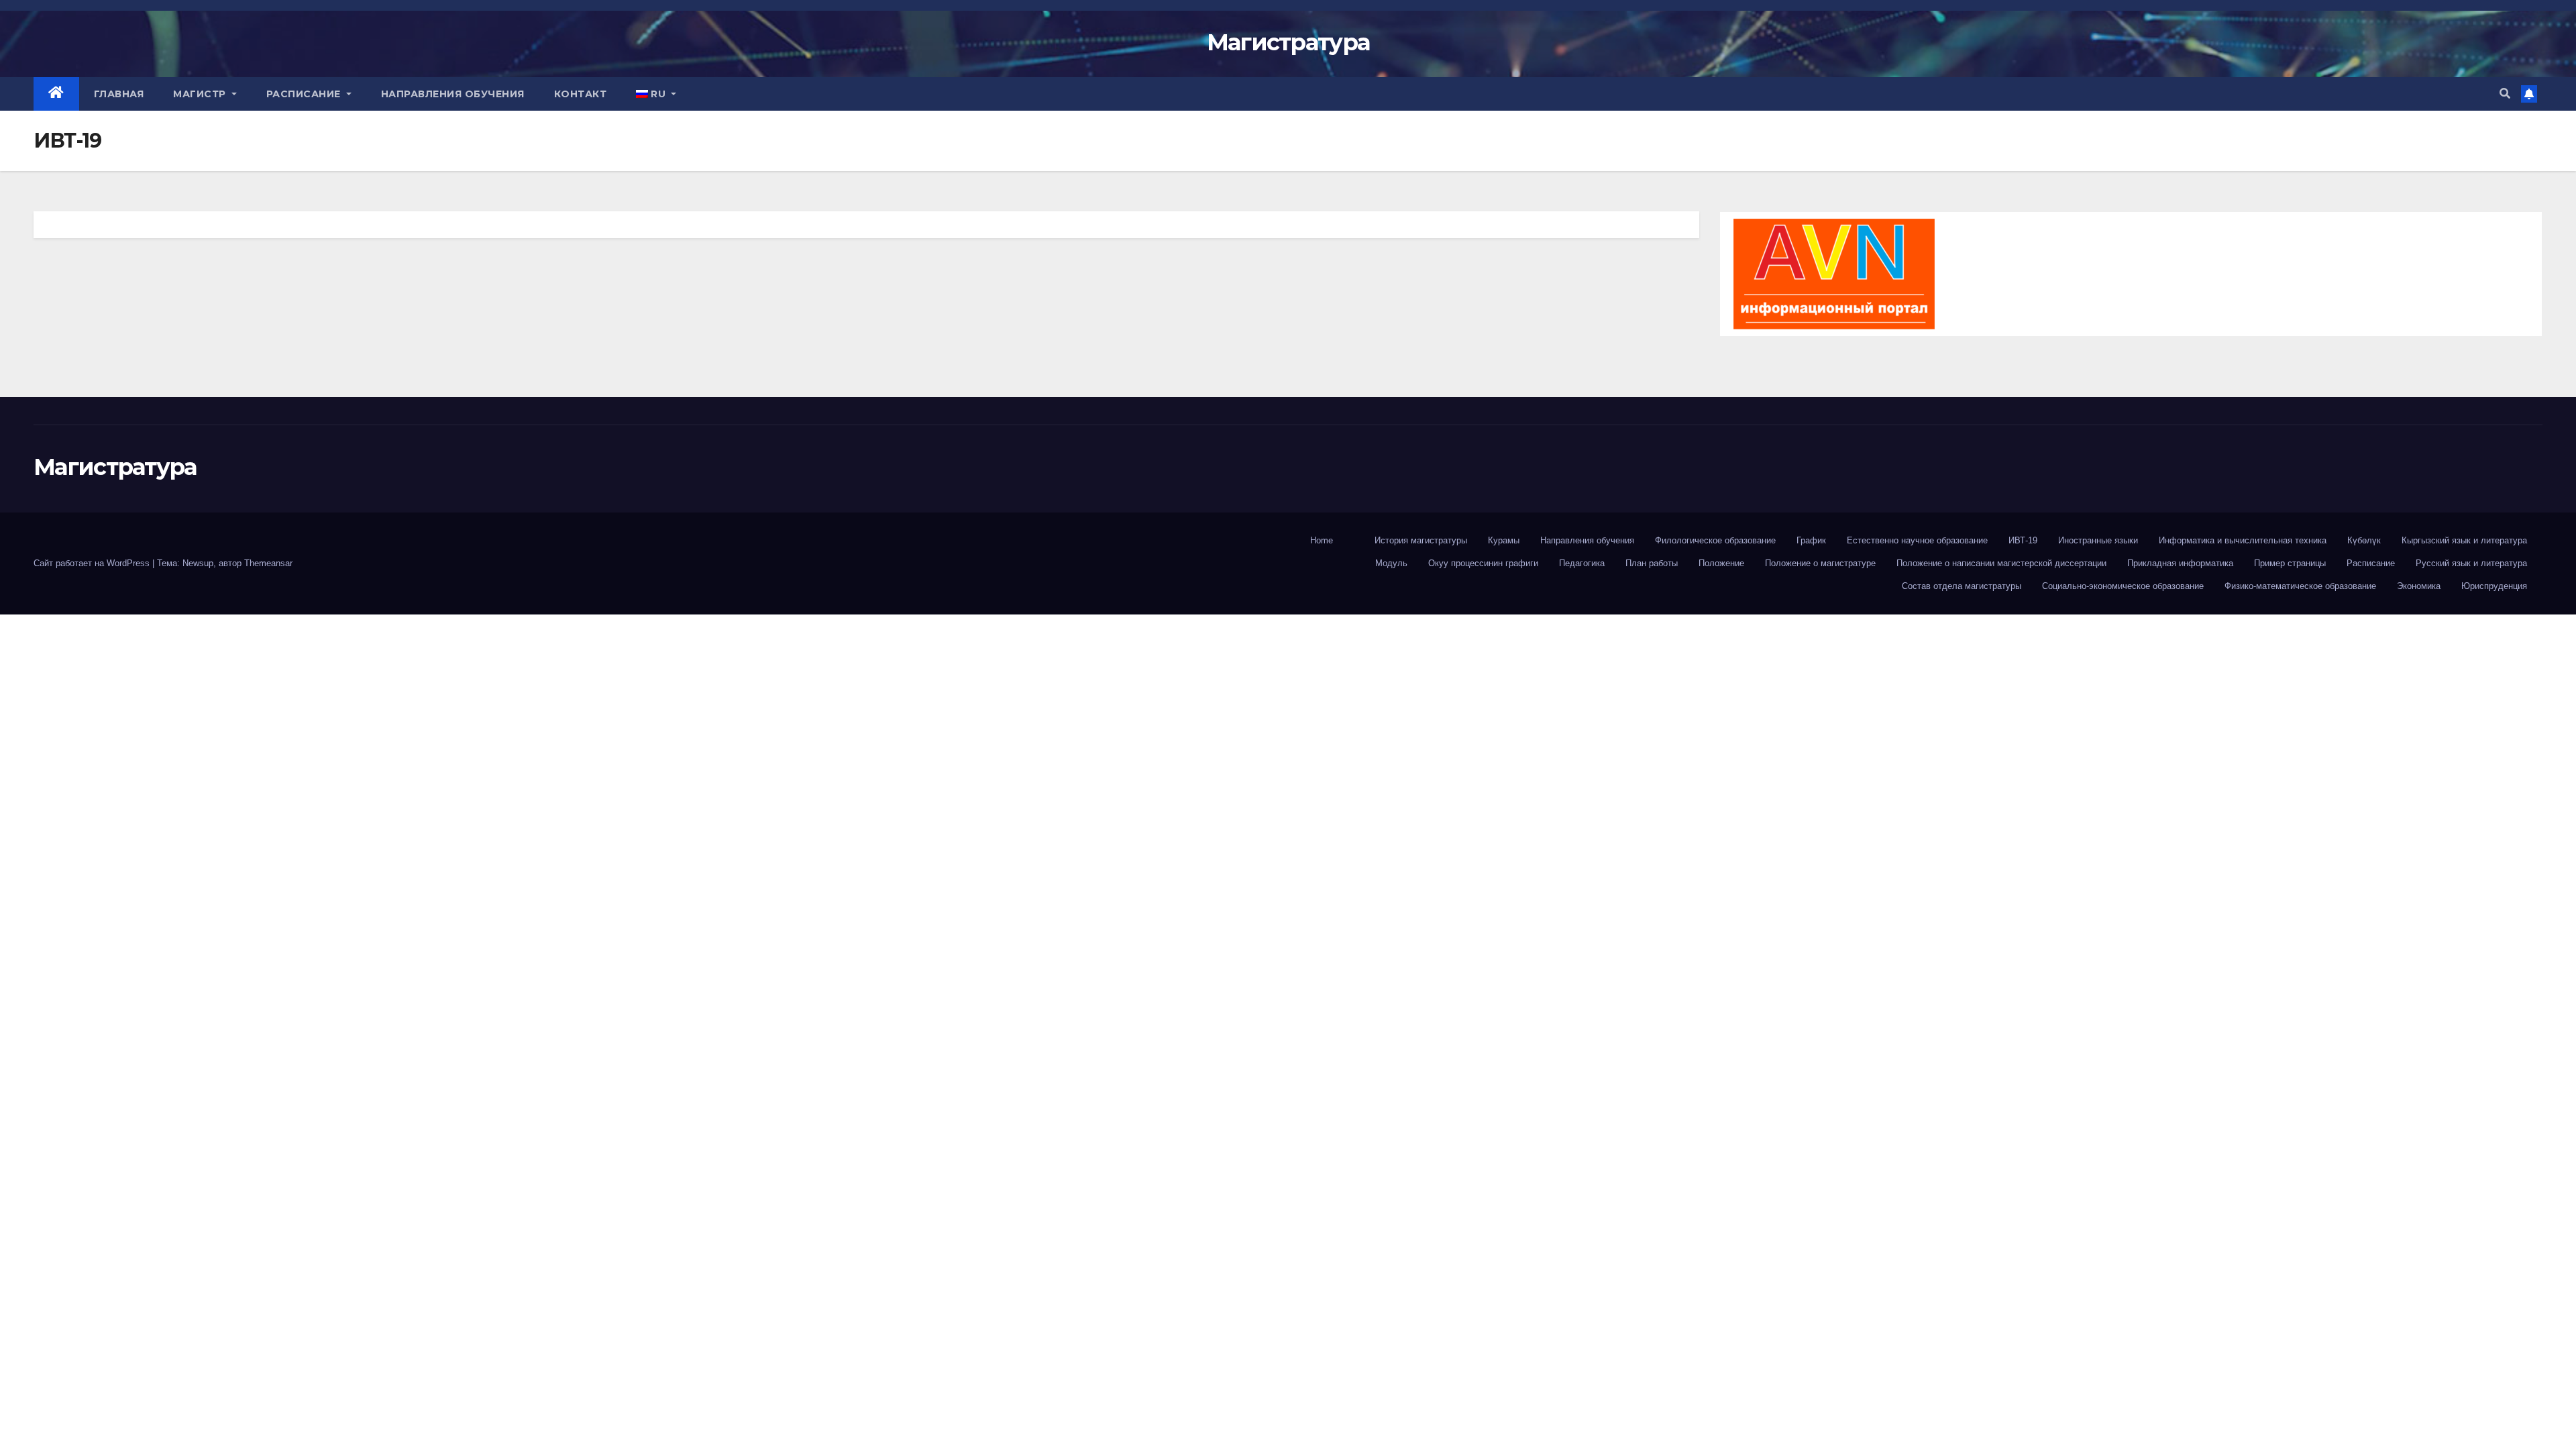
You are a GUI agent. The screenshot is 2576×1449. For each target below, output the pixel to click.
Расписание (305, 94)
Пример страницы (2290, 563)
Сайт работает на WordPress (93, 563)
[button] (2505, 94)
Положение (1721, 563)
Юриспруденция (2494, 586)
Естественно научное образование (1917, 540)
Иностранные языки (2098, 540)
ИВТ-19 (2023, 540)
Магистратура (1288, 42)
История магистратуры (1421, 540)
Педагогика (1582, 563)
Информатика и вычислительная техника (2243, 540)
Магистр (201, 94)
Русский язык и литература (2471, 563)
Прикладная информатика (2180, 563)
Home (1322, 540)
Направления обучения (453, 94)
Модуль (1391, 563)
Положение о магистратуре (1820, 563)
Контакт (581, 94)
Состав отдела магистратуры (1962, 586)
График (1811, 540)
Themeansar (268, 563)
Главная (119, 94)
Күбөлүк (2364, 540)
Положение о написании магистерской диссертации (2001, 563)
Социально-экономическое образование (2123, 586)
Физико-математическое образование (2300, 586)
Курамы (1504, 540)
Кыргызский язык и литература (2464, 540)
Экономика (2419, 586)
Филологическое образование (1715, 540)
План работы (1652, 563)
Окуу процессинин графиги (1483, 563)
